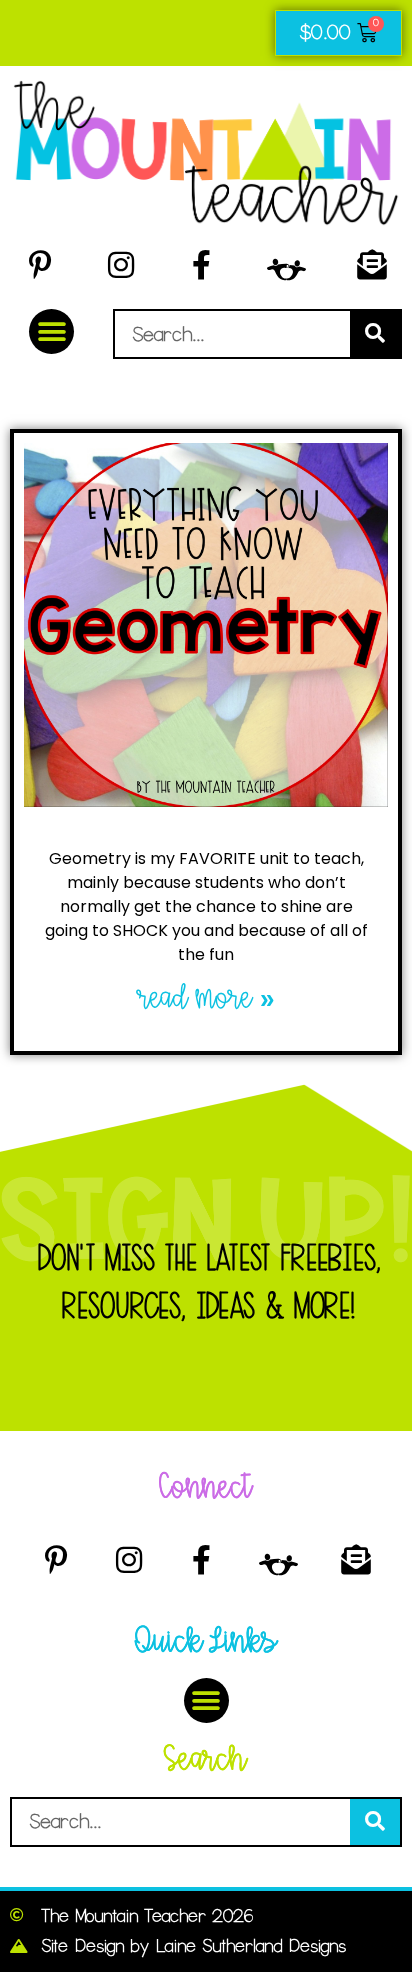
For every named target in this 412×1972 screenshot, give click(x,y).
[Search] (375, 334)
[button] (51, 331)
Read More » (206, 998)
